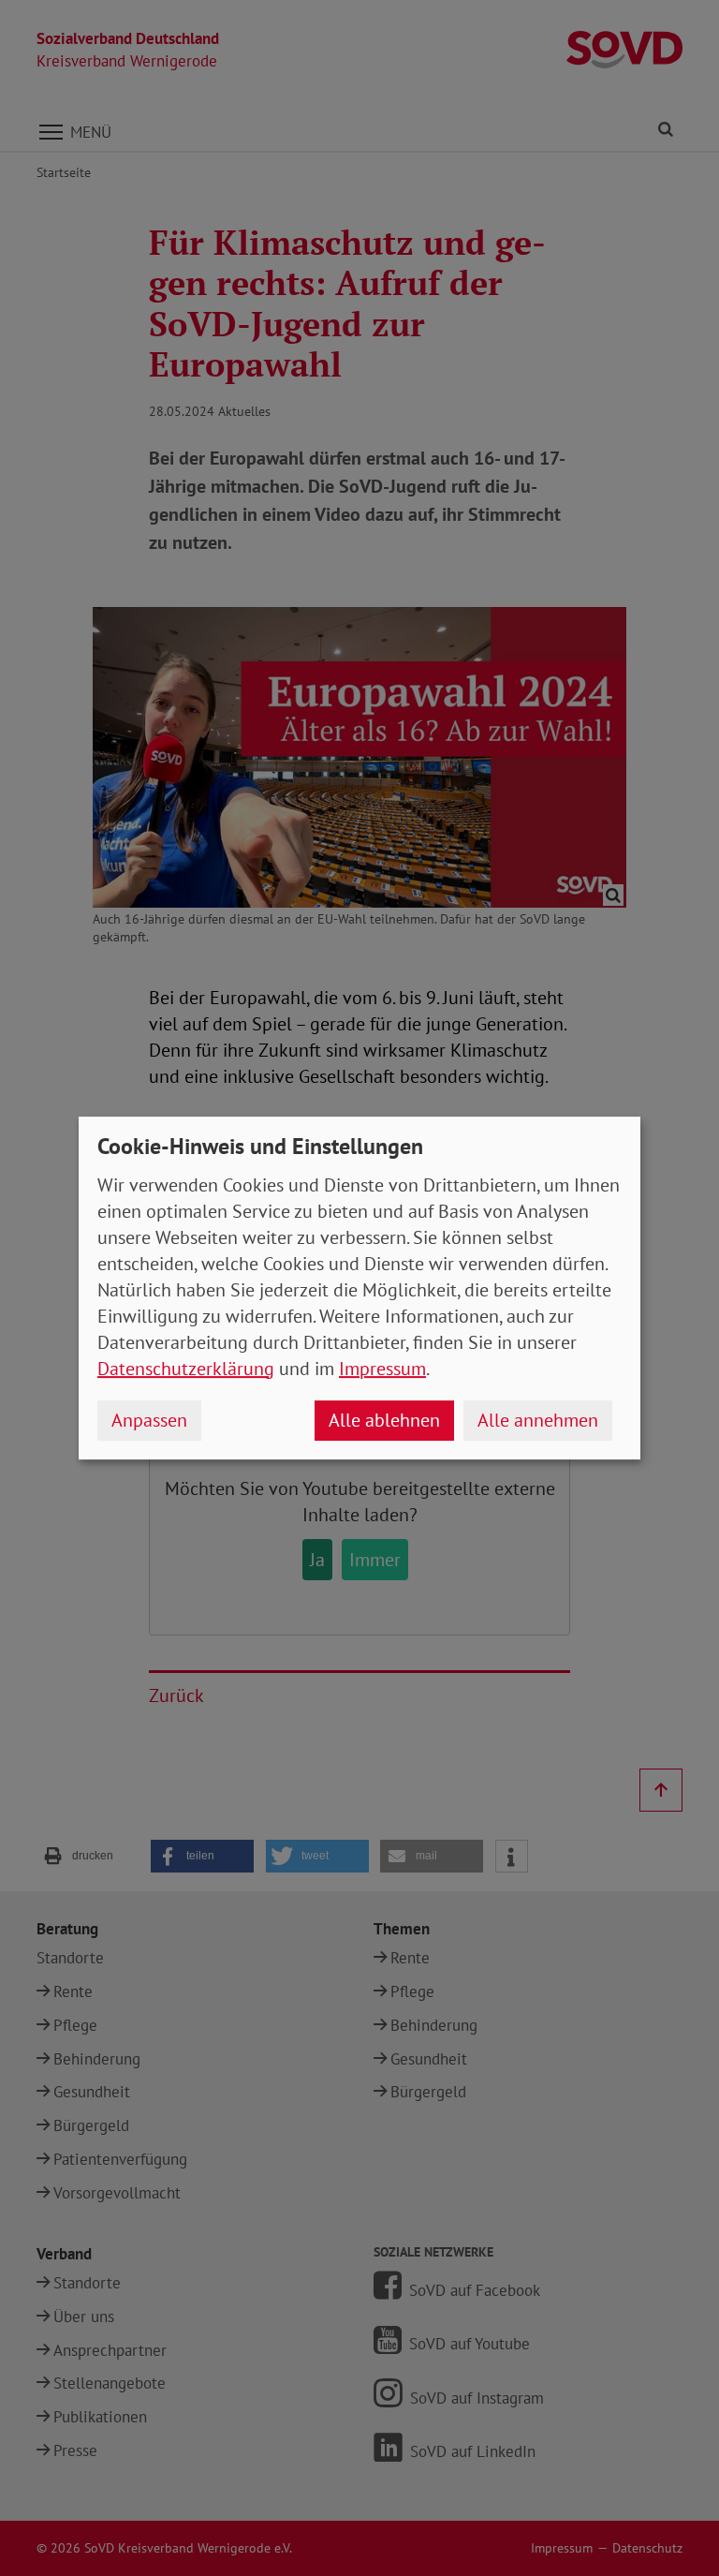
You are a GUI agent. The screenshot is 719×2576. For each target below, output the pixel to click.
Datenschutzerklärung (186, 1369)
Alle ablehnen (384, 1420)
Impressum (382, 1369)
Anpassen (149, 1420)
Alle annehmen (538, 1420)
